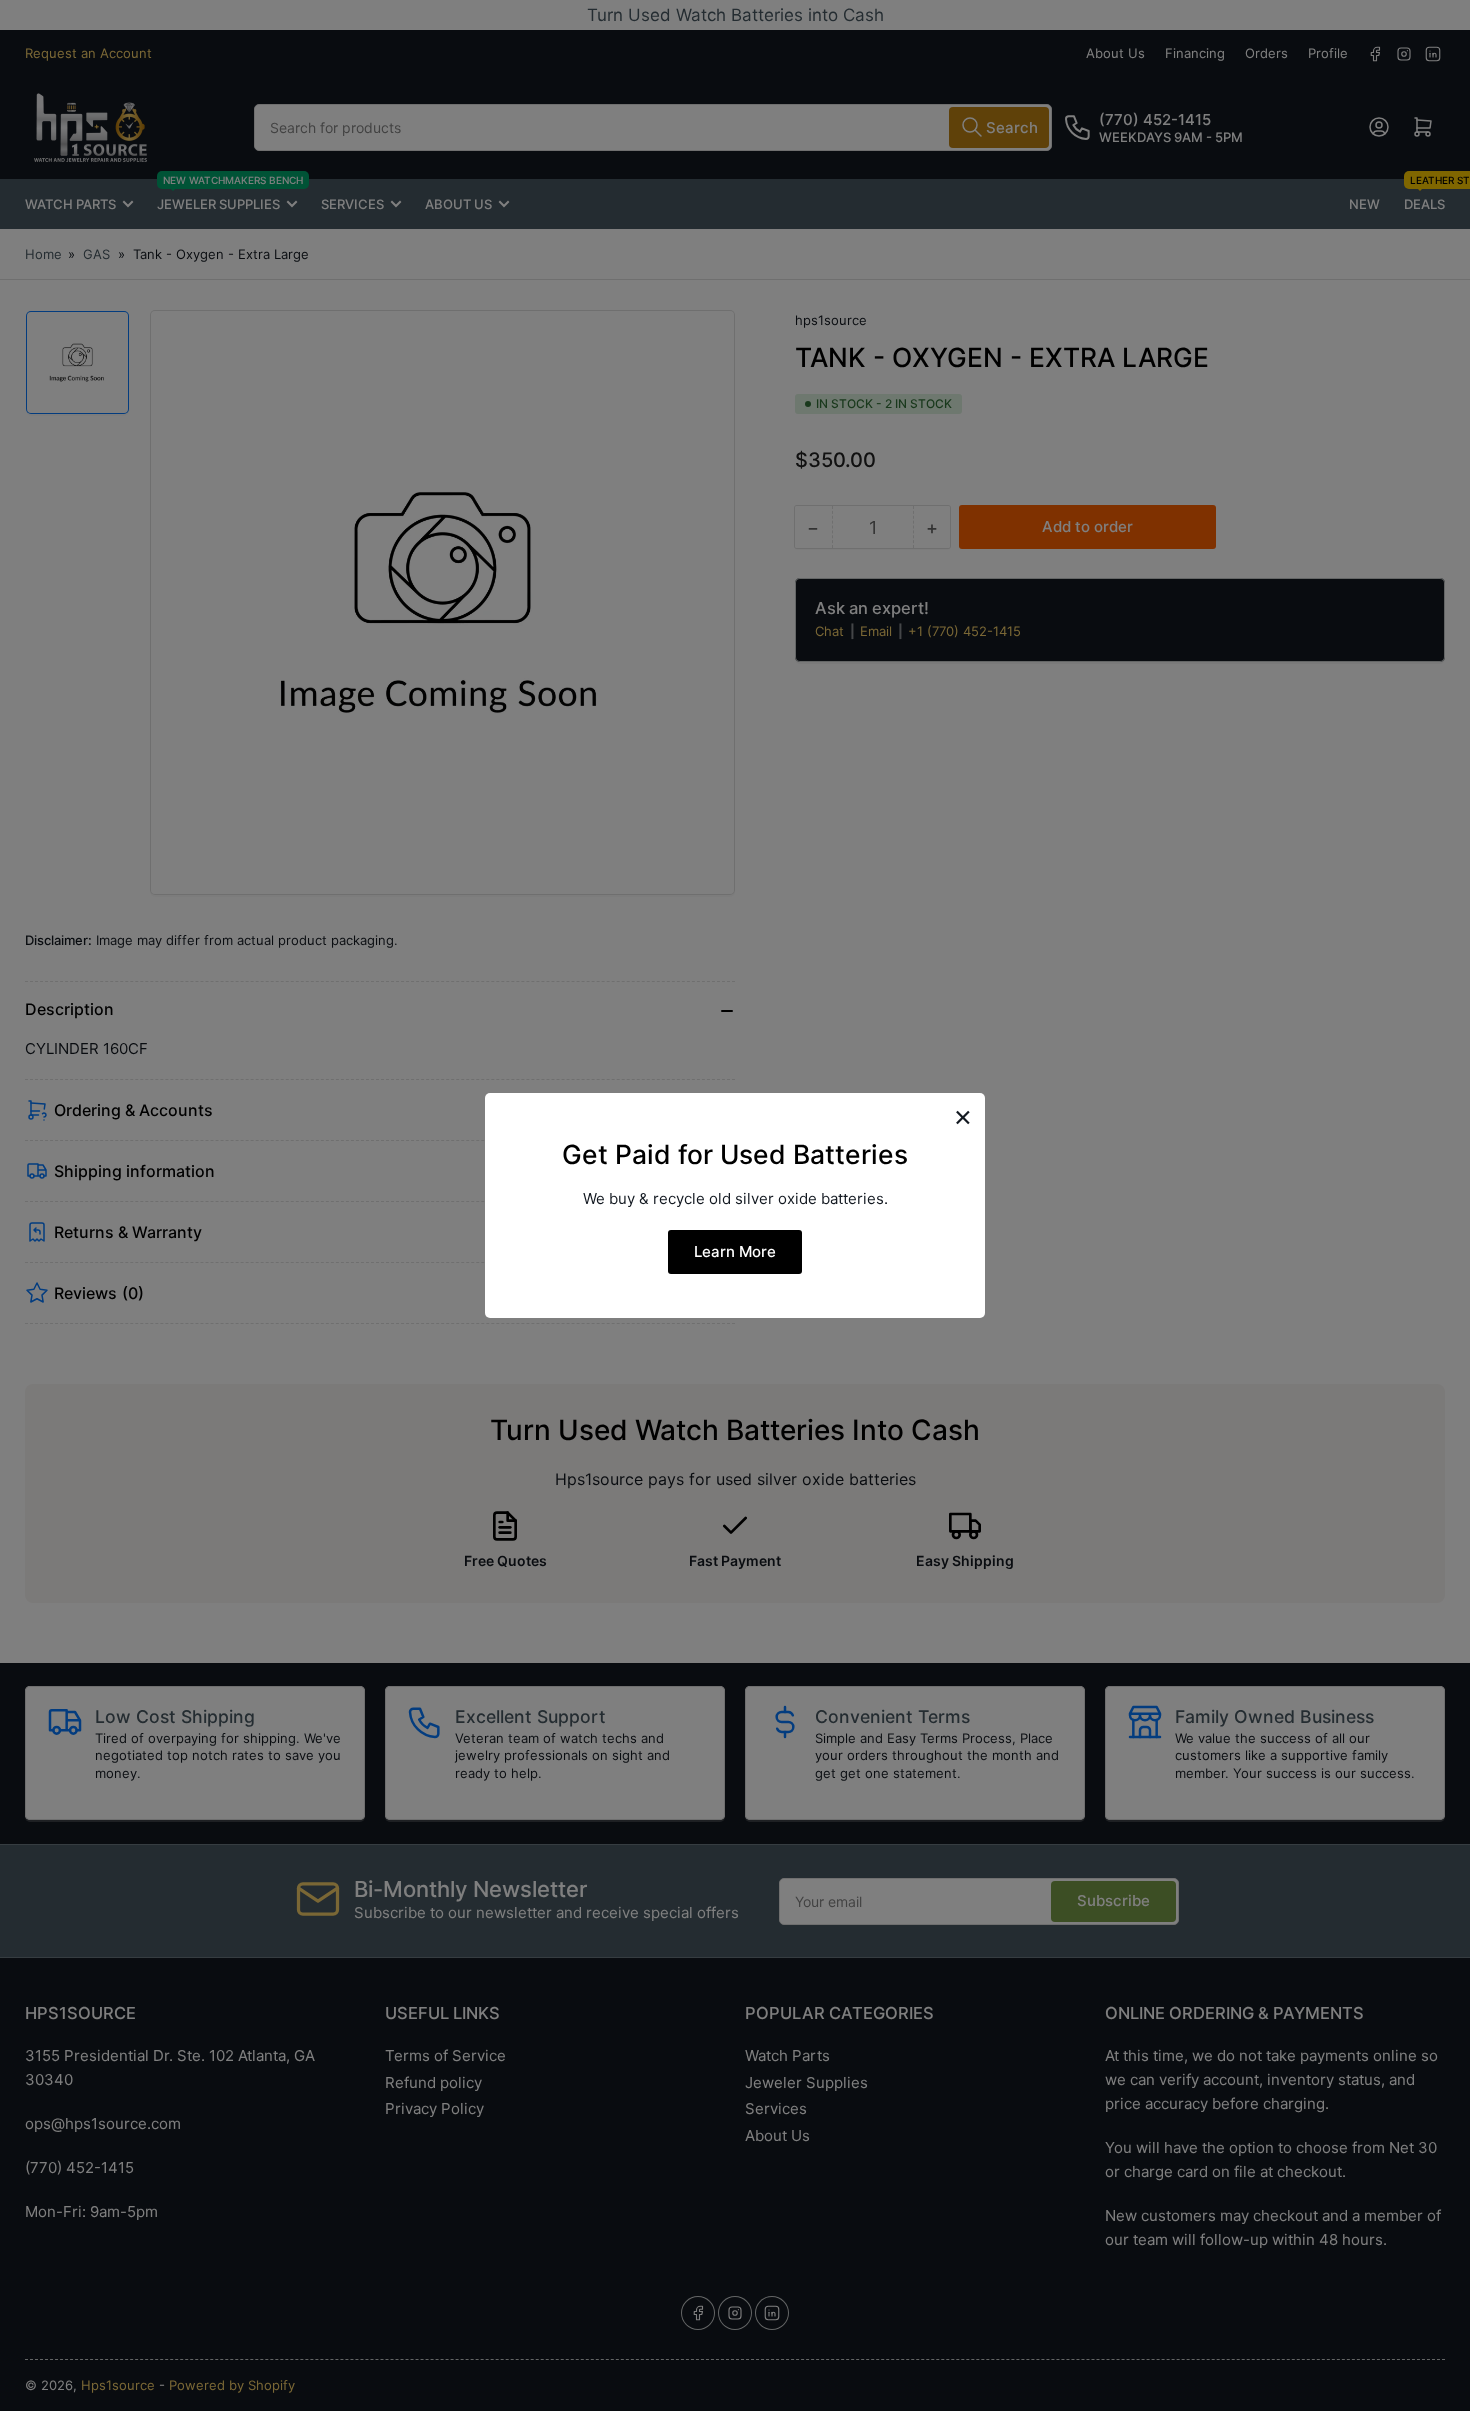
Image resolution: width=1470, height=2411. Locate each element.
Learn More (735, 1251)
